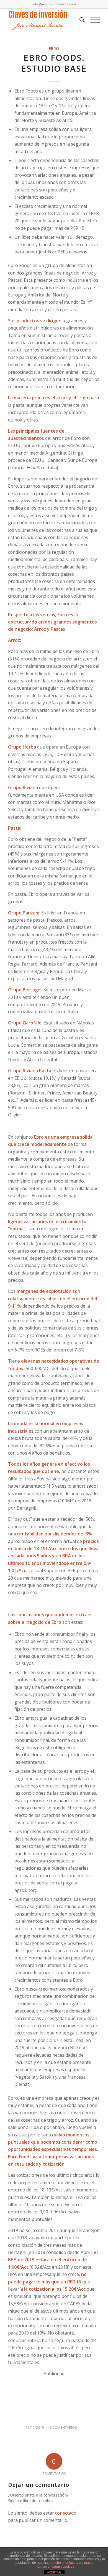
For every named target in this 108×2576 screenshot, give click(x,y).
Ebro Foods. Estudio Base (54, 63)
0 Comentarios (63, 2427)
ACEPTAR (54, 2572)
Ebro (54, 48)
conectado (66, 2513)
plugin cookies (63, 2567)
